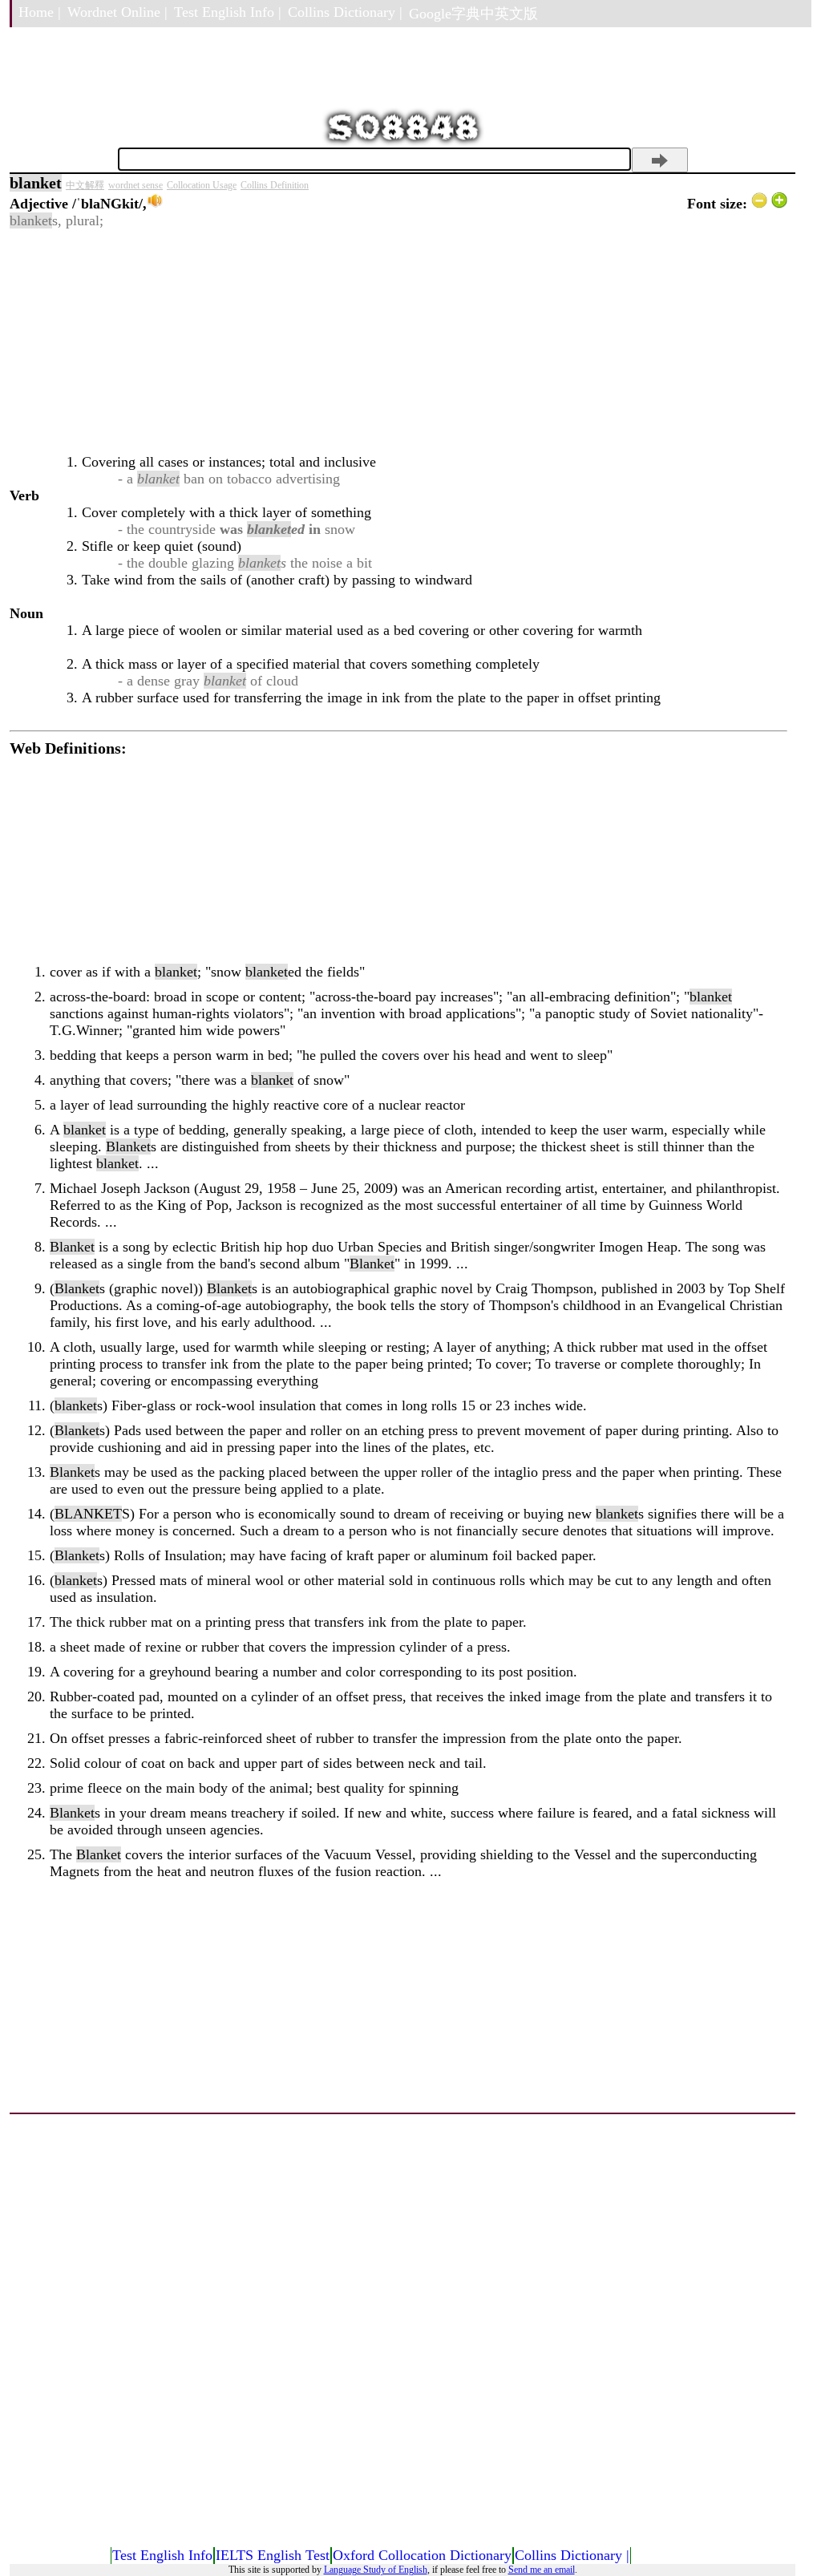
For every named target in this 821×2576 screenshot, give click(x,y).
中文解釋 (85, 185)
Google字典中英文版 (473, 14)
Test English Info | (228, 12)
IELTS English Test (273, 2555)
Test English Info (162, 2555)
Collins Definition (275, 185)
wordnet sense (135, 185)
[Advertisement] (398, 342)
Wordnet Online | (117, 12)
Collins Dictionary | (345, 12)
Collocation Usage (202, 185)
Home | (40, 12)
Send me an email (542, 2570)
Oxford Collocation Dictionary (422, 2555)
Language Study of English (376, 2570)
